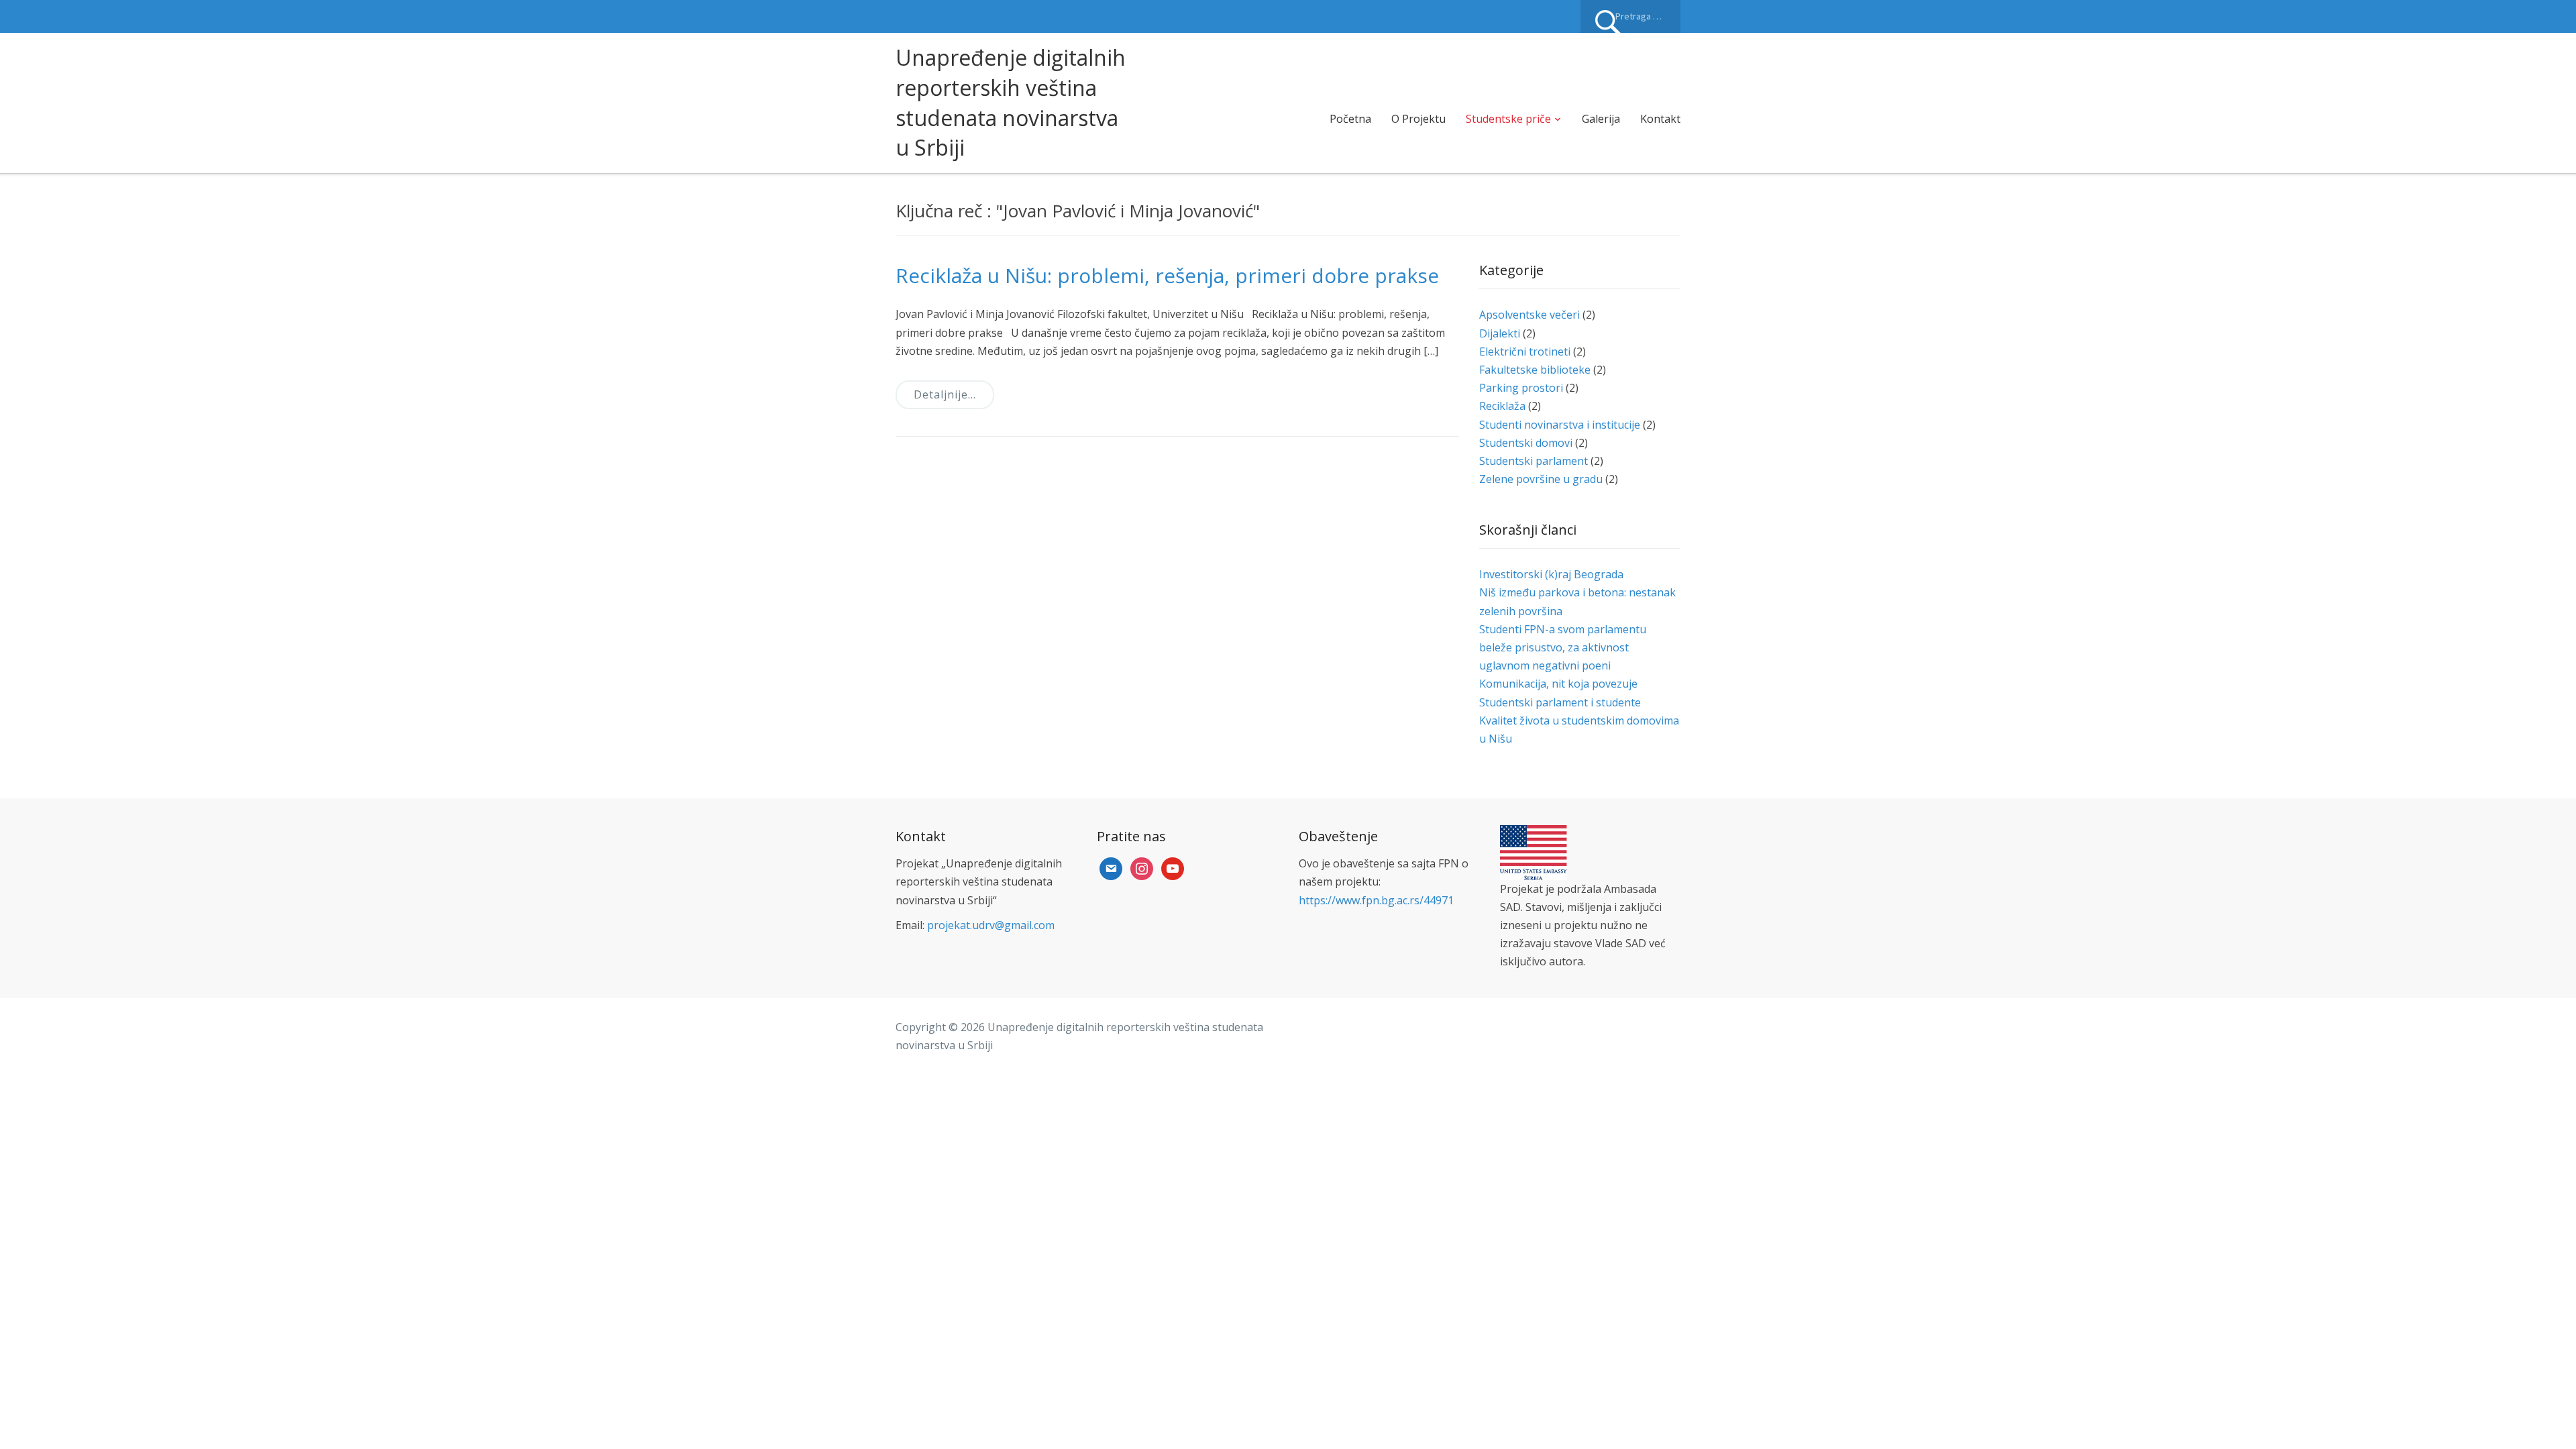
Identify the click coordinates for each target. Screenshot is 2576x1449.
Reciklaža (1502, 406)
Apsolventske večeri (1529, 315)
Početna (1350, 119)
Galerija (1601, 119)
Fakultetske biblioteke (1535, 370)
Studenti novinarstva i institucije (1560, 425)
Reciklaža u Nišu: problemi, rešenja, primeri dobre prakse (1167, 275)
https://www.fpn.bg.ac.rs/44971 (1376, 900)
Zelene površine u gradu (1541, 479)
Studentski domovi (1526, 443)
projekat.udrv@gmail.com (991, 925)
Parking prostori (1521, 388)
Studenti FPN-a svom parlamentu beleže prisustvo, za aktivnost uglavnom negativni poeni (1563, 647)
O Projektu (1418, 119)
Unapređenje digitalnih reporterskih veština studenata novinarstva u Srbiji (1011, 102)
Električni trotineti (1525, 352)
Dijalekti (1500, 333)
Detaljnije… (945, 394)
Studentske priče (1508, 119)
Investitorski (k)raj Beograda (1551, 574)
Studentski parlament (1534, 461)
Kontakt (1660, 119)
